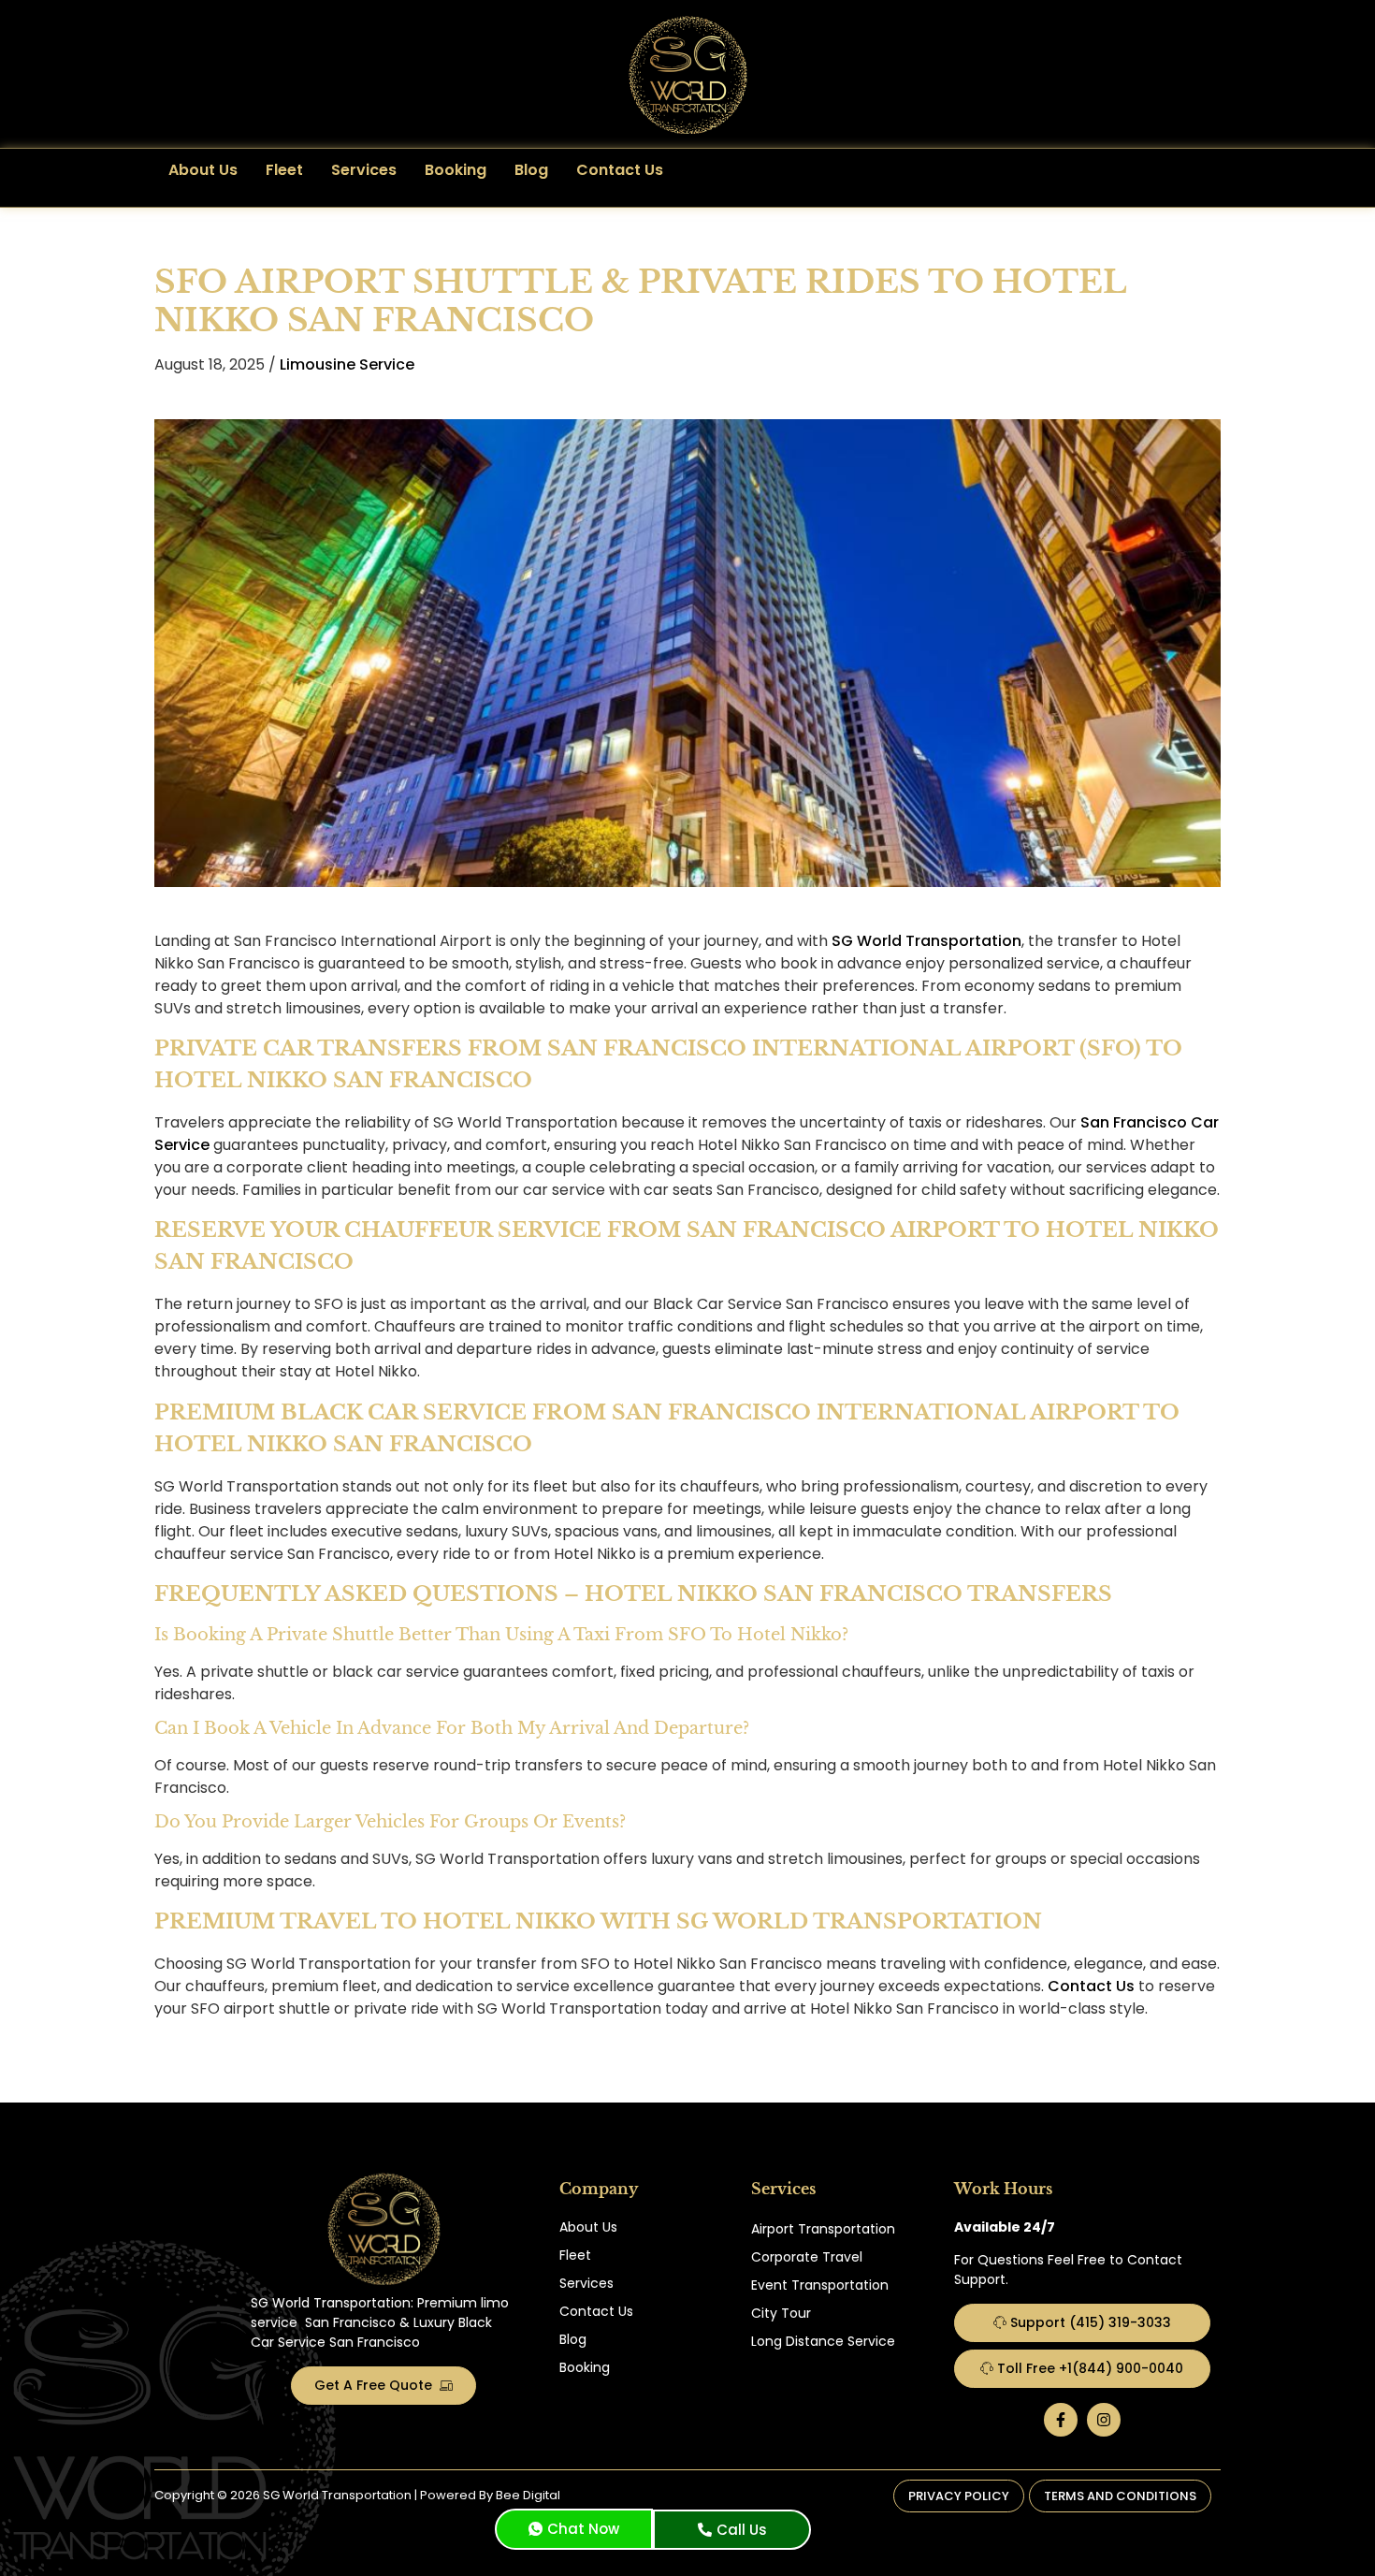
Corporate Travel (807, 2257)
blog (531, 170)
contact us (620, 170)
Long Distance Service (823, 2341)
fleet (284, 170)
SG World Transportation (926, 941)
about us (203, 170)
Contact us (1091, 1986)
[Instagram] (1104, 2420)
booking (456, 170)
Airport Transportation (823, 2229)
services (364, 170)
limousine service (347, 364)
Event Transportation (820, 2285)
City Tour (781, 2313)
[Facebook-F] (1061, 2420)
